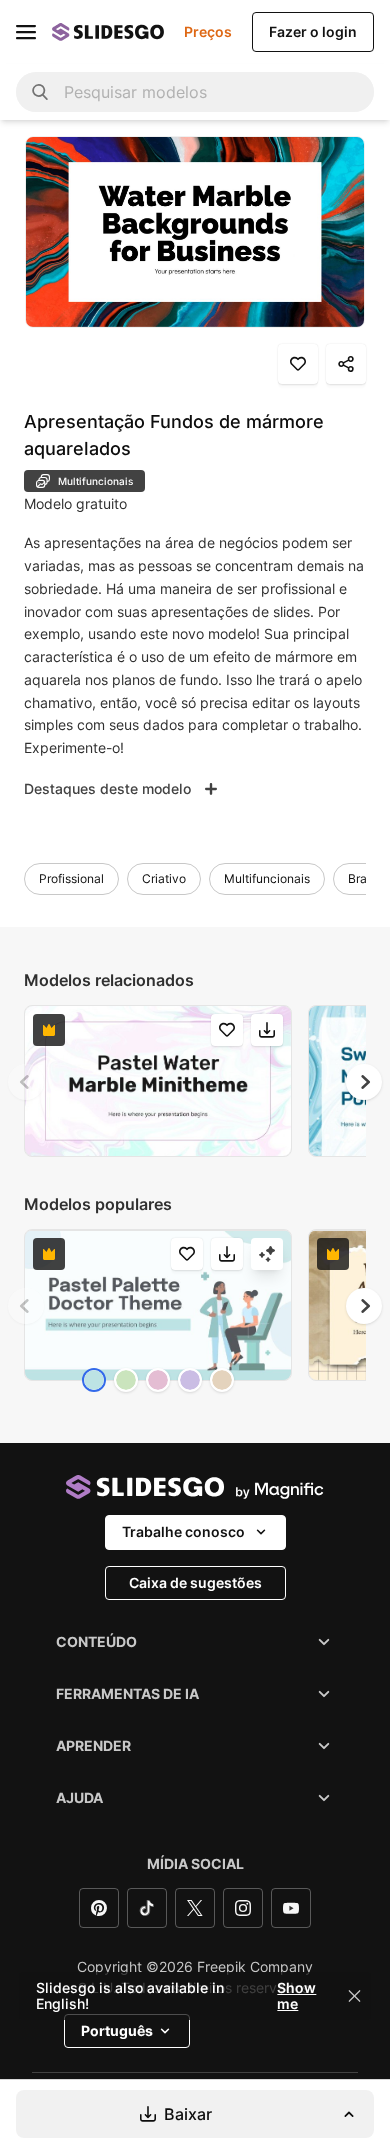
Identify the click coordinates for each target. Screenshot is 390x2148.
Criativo (164, 878)
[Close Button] (355, 1996)
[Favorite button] (298, 364)
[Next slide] (364, 1082)
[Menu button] (26, 32)
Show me (296, 1996)
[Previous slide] (26, 1082)
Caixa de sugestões (195, 1582)
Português (117, 2030)
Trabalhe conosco (183, 1531)
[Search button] (40, 92)
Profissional (71, 878)
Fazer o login (313, 31)
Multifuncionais (267, 878)
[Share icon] (346, 364)
